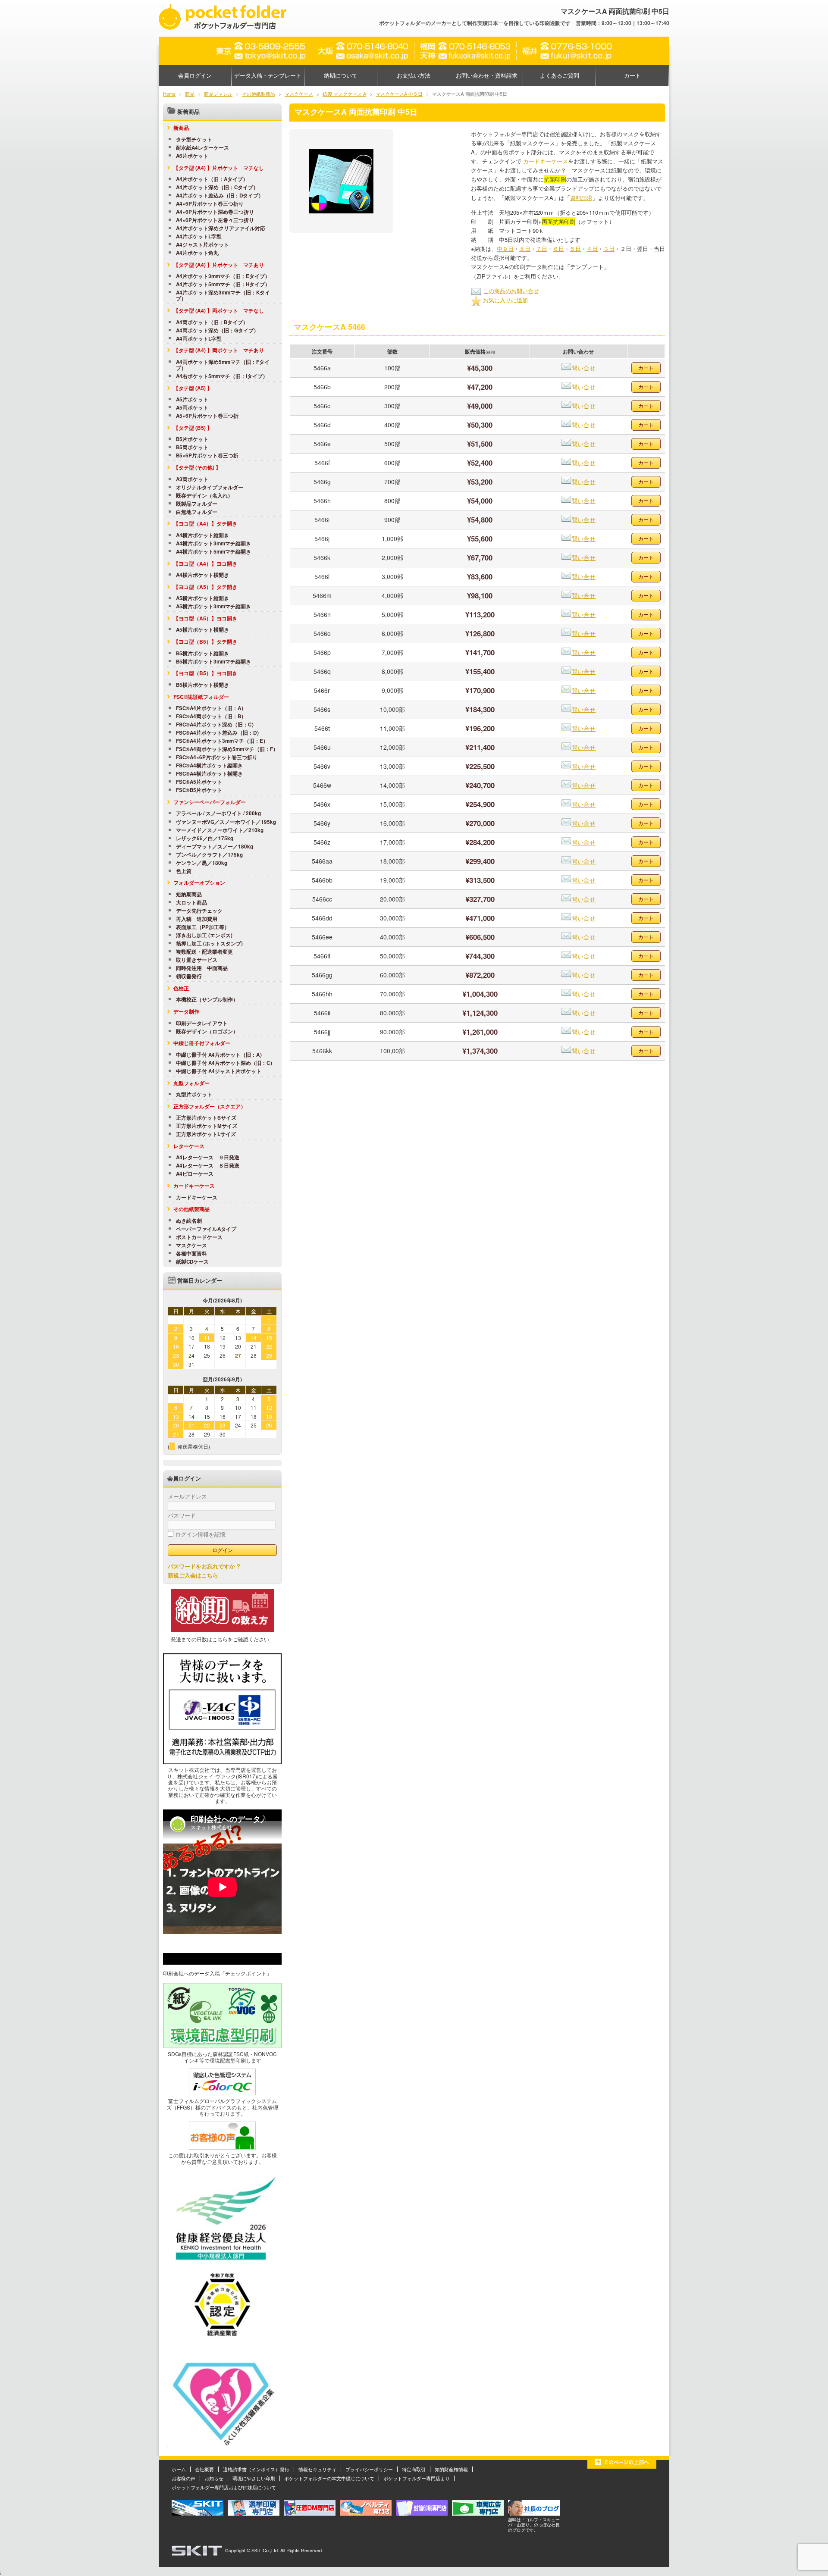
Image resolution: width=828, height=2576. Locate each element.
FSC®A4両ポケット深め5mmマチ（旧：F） (227, 749)
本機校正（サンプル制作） (207, 1000)
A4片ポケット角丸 (197, 253)
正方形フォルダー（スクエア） (210, 1106)
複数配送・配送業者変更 (204, 952)
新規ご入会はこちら (193, 1575)
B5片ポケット (192, 439)
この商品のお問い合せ (511, 291)
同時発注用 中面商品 (202, 968)
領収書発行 (189, 977)
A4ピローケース (195, 1174)
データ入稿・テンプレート (268, 75)
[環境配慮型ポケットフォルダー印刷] (222, 2046)
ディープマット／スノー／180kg (215, 847)
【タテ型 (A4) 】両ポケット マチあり (219, 350)
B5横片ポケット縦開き (202, 654)
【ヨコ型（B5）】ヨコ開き (205, 673)
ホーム (179, 2469)
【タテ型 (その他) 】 (197, 467)
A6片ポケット (192, 156)
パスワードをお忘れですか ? (204, 1566)
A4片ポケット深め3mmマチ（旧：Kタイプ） (223, 296)
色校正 (181, 988)
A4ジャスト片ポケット (202, 245)
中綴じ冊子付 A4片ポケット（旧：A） (220, 1055)
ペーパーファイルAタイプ (206, 1229)
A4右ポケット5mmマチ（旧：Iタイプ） (222, 376)
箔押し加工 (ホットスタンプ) (209, 944)
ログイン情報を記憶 (199, 1534)
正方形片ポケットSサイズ (206, 1118)
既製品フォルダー (197, 504)
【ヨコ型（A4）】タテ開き (205, 523)
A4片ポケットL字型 (199, 237)
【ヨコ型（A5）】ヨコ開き (205, 618)
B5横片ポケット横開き (202, 685)
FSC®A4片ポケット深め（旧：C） (216, 725)
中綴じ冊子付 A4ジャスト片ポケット (219, 1071)
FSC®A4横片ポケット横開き (209, 774)
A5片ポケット (192, 400)
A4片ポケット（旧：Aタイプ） (212, 179)
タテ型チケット (194, 140)
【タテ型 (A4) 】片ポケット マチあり (219, 265)
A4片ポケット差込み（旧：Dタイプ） (220, 196)
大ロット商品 (191, 903)
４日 (592, 249)
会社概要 (204, 2469)
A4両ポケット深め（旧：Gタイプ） (217, 331)
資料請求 (581, 198)
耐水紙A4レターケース (202, 148)
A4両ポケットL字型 (199, 339)
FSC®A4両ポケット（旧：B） (211, 717)
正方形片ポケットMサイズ (207, 1126)
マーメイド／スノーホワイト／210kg (220, 830)
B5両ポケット (192, 448)
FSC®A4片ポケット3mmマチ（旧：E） (222, 741)
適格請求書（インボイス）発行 (256, 2469)
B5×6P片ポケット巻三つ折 (207, 456)
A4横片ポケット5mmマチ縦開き (213, 552)
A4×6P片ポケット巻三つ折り (210, 204)
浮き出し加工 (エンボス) (204, 936)
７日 (542, 249)
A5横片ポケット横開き (202, 630)
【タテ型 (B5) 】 (193, 428)
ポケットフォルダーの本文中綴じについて (329, 2478)
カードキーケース (546, 161)
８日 (525, 249)
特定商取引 (414, 2469)
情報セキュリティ (317, 2469)
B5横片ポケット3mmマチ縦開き (213, 662)
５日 (575, 249)
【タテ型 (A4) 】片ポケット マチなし (219, 168)
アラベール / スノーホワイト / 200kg (218, 814)
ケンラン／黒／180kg (202, 863)
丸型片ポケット (194, 1095)
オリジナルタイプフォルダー (210, 488)
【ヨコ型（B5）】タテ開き (205, 642)
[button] (341, 181)
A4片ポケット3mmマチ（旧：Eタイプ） (223, 276)
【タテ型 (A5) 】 (193, 388)
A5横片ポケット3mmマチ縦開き (213, 607)
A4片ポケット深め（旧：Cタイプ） (217, 188)
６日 (558, 249)
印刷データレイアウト (202, 1024)
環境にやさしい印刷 (254, 2478)
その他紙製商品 (191, 1209)
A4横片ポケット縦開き (202, 535)
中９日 (505, 249)
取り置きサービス (197, 960)
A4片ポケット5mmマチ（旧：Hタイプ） (223, 285)
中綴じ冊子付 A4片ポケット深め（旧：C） (226, 1063)
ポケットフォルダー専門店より (417, 2478)
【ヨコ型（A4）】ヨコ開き (205, 563)
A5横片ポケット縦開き (202, 598)
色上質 (184, 871)
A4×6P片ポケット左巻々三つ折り (215, 220)
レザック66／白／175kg (205, 839)
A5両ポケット (192, 408)
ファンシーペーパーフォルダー (210, 802)
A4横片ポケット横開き (202, 575)
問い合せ (583, 368)
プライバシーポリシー (369, 2469)
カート (632, 75)
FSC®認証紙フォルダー (201, 697)
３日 (609, 249)
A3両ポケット (192, 479)
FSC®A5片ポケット (199, 782)
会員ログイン (195, 75)
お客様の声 (183, 2478)
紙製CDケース (192, 1262)
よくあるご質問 (560, 75)
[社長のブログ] (534, 2513)
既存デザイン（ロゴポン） (207, 1032)
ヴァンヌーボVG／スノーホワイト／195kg (226, 822)
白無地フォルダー (197, 512)
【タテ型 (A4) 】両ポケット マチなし (219, 310)
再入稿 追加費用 (197, 919)
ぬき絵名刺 (189, 1221)
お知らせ (214, 2478)
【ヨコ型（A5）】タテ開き (205, 587)
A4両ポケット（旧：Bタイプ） (212, 322)
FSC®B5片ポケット (199, 790)
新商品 (181, 128)
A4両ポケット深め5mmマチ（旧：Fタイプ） (223, 365)
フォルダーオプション (199, 883)
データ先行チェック (199, 911)
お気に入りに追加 (505, 300)
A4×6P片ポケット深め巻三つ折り (215, 212)
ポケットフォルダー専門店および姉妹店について (224, 2487)
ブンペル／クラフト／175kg (209, 855)
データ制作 (186, 1011)
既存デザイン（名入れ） (204, 496)
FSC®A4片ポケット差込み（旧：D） (219, 733)
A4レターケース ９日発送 (208, 1158)
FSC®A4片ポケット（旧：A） (211, 708)
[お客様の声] (222, 2147)
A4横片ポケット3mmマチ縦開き (213, 544)
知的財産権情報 (451, 2469)
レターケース (189, 1146)
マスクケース (191, 1246)
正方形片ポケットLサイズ (206, 1134)
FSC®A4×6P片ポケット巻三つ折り (217, 757)
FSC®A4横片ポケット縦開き (209, 766)
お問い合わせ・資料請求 (487, 75)
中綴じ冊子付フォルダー (202, 1043)
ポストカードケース (199, 1237)
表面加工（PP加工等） (203, 927)
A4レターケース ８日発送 (208, 1166)
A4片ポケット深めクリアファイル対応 (221, 228)
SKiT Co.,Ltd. (265, 2550)
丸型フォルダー (191, 1083)
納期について (341, 75)
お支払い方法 (414, 75)
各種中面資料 (191, 1254)
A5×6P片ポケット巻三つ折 (207, 416)
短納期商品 (189, 895)
